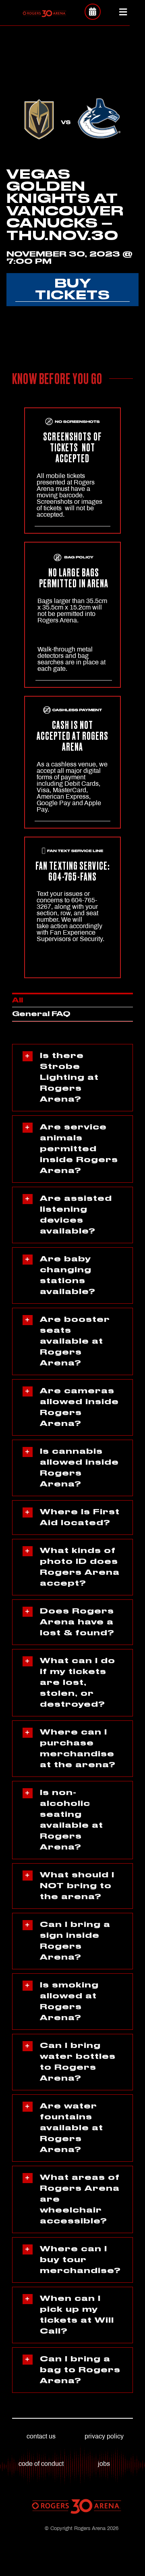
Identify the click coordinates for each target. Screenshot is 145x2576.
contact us (41, 2436)
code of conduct (41, 2464)
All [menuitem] (18, 1000)
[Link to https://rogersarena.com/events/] (93, 12)
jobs (104, 2464)
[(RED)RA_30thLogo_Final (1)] (45, 13)
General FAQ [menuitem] (41, 1014)
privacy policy (104, 2436)
